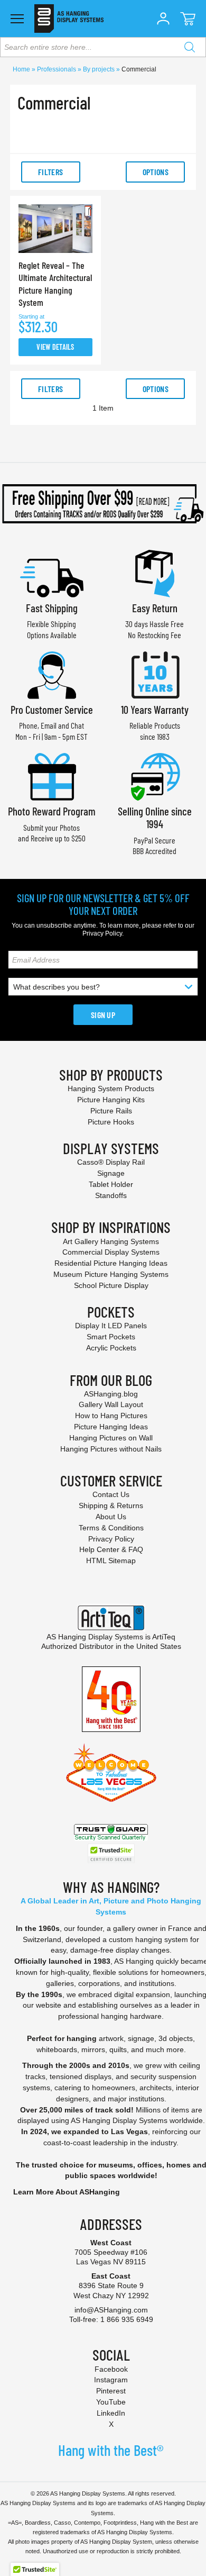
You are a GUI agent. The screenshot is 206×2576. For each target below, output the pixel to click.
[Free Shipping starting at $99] (103, 504)
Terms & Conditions (111, 1528)
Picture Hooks (111, 1122)
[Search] (190, 47)
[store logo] (69, 19)
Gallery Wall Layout (111, 1404)
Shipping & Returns (111, 1505)
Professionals (57, 69)
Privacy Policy (102, 933)
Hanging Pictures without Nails (111, 1449)
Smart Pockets (111, 1337)
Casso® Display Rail (111, 1162)
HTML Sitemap (111, 1561)
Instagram (111, 2380)
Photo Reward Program (52, 811)
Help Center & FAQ (111, 1549)
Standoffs (111, 1195)
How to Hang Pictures (111, 1416)
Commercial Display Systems (111, 1252)
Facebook (111, 2369)
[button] (163, 19)
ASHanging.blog (111, 1394)
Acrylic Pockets (111, 1348)
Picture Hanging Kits (111, 1100)
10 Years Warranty (155, 709)
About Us (111, 1517)
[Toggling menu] (17, 19)
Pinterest (111, 2391)
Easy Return (155, 608)
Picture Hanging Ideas (111, 1427)
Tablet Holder (111, 1184)
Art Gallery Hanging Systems (111, 1241)
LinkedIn (111, 2413)
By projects (100, 69)
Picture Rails (111, 1111)
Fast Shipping (52, 608)
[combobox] (103, 47)
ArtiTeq (164, 1637)
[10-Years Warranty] (155, 674)
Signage (111, 1173)
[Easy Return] (155, 572)
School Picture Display (111, 1285)
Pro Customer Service (52, 709)
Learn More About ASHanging (67, 2192)
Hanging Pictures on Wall (111, 1438)
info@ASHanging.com (111, 2310)
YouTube (111, 2402)
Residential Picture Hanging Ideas (111, 1263)
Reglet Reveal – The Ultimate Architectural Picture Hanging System (55, 284)
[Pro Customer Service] (52, 674)
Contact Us (111, 1494)
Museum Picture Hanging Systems (111, 1274)
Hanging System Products (111, 1089)
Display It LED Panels (111, 1326)
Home (22, 69)
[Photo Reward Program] (52, 775)
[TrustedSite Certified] (111, 1853)
